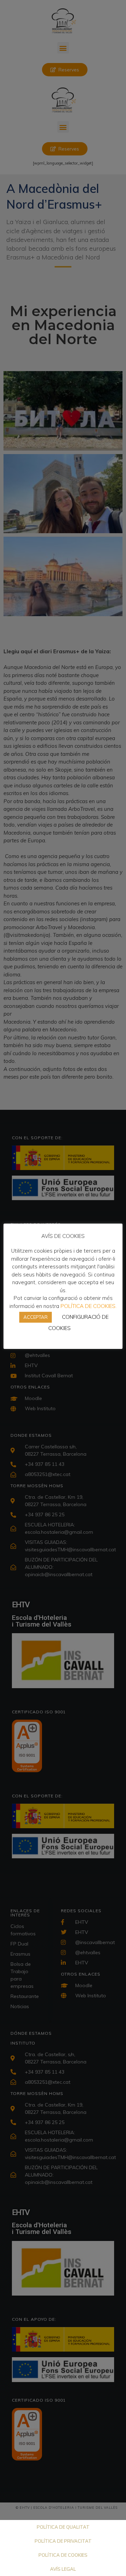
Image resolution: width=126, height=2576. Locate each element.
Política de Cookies (63, 2555)
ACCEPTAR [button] (36, 1317)
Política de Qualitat (63, 2527)
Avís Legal (63, 2569)
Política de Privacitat (63, 2541)
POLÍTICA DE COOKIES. (89, 1306)
